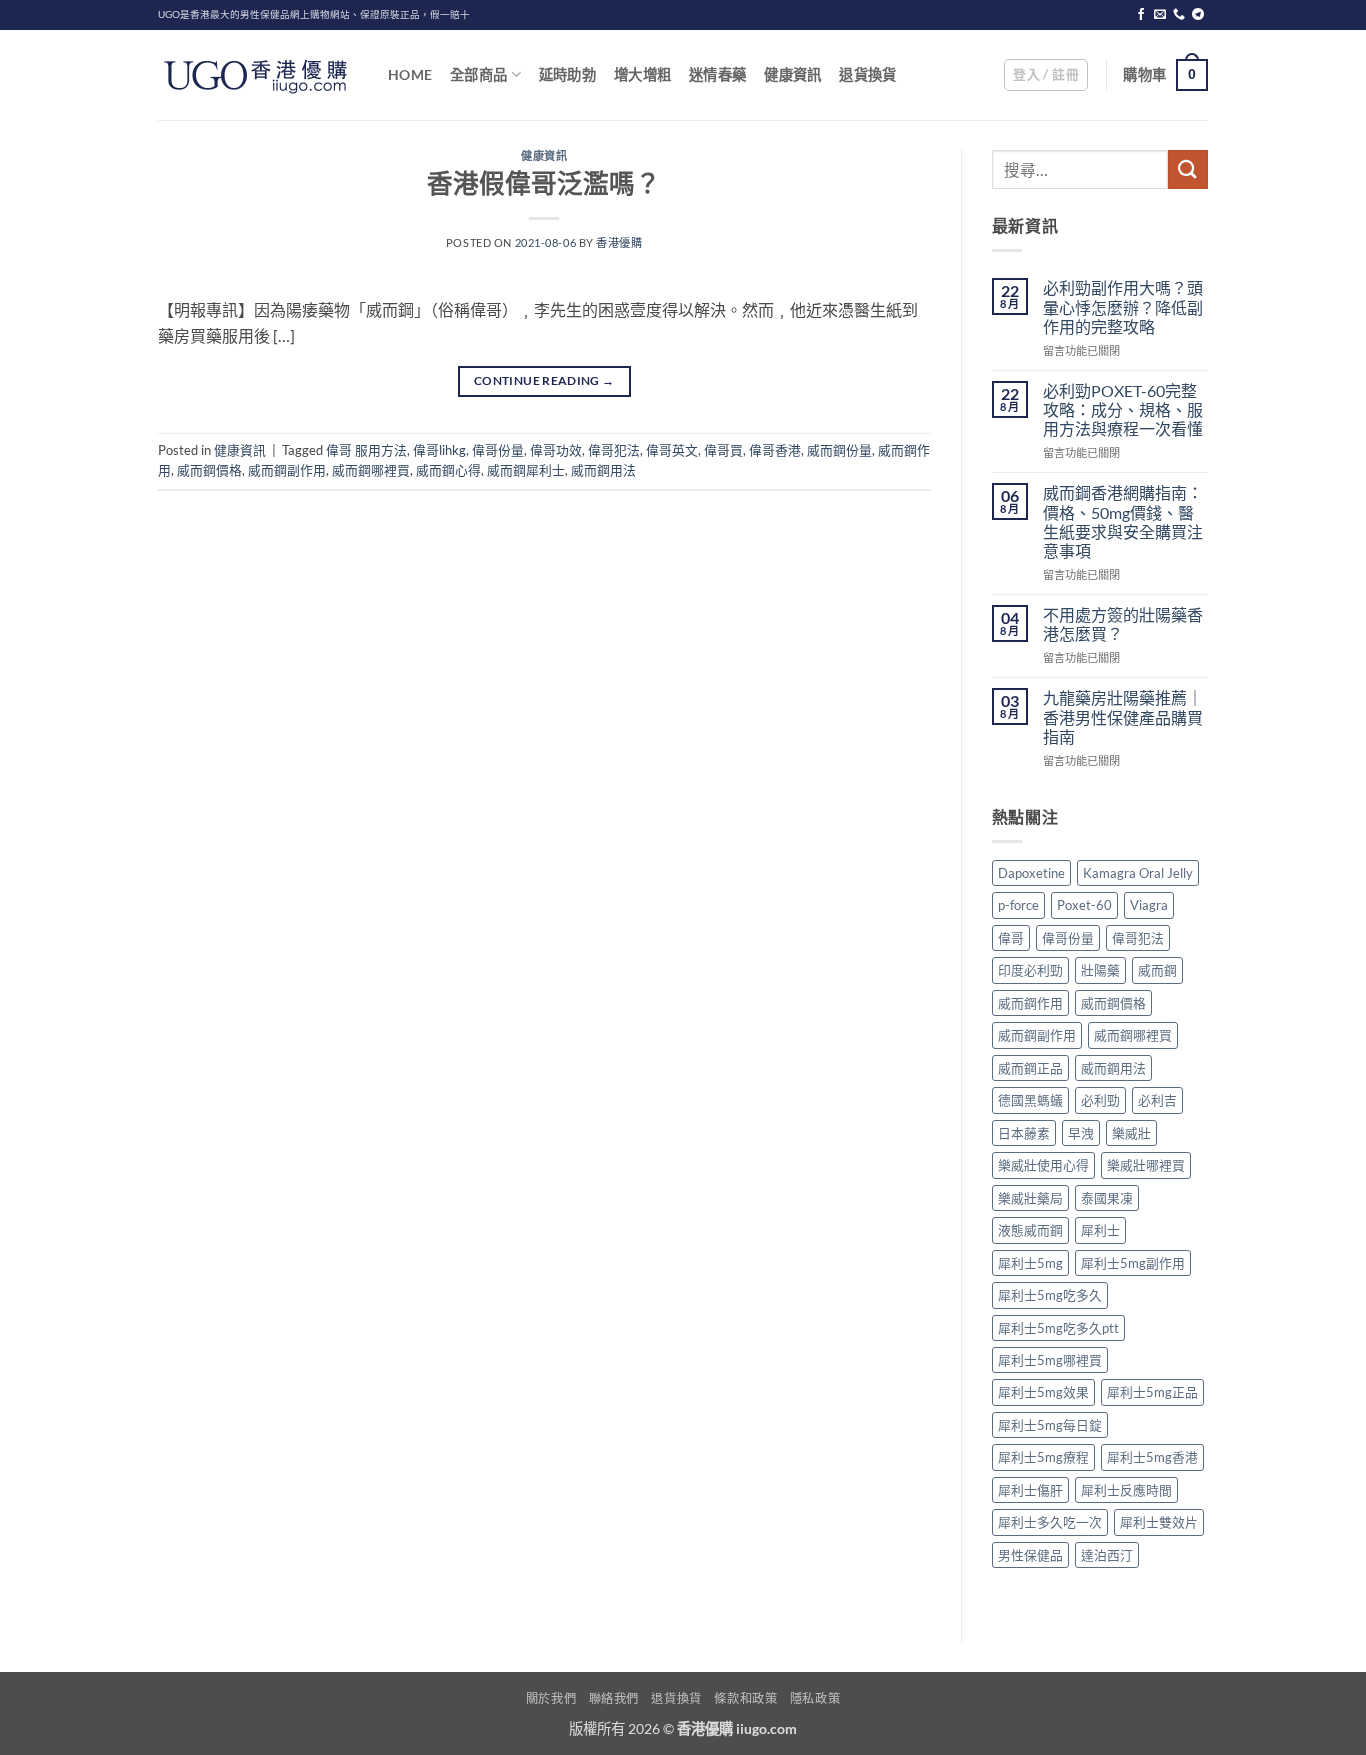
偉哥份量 (498, 450)
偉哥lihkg (439, 450)
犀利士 (1100, 1230)
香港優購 (619, 242)
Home (410, 74)
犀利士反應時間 (1126, 1490)
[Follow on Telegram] (1198, 15)
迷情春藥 (717, 74)
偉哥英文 (672, 450)
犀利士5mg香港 (1152, 1457)
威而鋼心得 (448, 470)
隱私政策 (815, 1698)
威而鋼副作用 (287, 470)
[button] (1046, 75)
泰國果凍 (1107, 1198)
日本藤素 (1024, 1133)
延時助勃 (567, 74)
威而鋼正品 (1030, 1068)
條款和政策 (745, 1698)
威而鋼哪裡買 (371, 470)
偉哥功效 (556, 450)
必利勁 (1100, 1100)
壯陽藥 (1100, 970)
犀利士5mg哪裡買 (1050, 1360)
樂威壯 (1131, 1133)
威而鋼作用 (1030, 1003)
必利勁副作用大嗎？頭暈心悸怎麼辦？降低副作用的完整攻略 (1123, 306)
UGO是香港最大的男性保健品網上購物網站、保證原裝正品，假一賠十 (314, 14)
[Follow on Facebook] (1141, 15)
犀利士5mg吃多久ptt (1058, 1328)
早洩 (1081, 1133)
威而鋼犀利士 (526, 470)
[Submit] (1188, 169)
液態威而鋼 (1030, 1230)
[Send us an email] (1160, 15)
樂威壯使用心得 (1043, 1165)
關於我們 (551, 1698)
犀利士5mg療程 (1043, 1457)
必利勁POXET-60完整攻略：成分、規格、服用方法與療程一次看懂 (1123, 409)
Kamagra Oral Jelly (1138, 873)
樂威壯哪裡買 (1146, 1165)
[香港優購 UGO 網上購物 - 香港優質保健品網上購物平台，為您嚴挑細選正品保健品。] (258, 75)
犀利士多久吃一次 (1050, 1522)
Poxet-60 (1084, 905)
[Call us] (1179, 15)
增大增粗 (642, 74)
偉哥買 (723, 450)
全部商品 (478, 74)
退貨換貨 (867, 74)
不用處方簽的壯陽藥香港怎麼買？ (1123, 624)
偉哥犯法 (614, 450)
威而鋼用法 (603, 470)
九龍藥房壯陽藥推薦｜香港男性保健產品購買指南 (1123, 716)
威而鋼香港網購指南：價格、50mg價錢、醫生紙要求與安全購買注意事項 (1123, 521)
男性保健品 (1030, 1555)
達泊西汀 (1107, 1555)
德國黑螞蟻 (1030, 1100)
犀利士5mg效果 (1043, 1392)
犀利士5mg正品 (1152, 1392)
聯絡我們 (614, 1698)
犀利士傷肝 (1030, 1490)
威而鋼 (1157, 970)
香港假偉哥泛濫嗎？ (544, 183)
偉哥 (1011, 938)
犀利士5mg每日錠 (1050, 1425)
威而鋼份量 (839, 450)
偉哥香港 (775, 450)
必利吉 (1157, 1100)
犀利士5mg (1030, 1263)
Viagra (1149, 905)
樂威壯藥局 (1030, 1198)
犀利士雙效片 (1159, 1522)
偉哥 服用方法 (366, 450)
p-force (1018, 905)
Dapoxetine (1031, 873)
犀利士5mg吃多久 (1050, 1295)
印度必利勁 (1030, 970)
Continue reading (544, 380)
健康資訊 (792, 74)
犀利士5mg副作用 (1133, 1263)
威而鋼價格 (209, 470)
